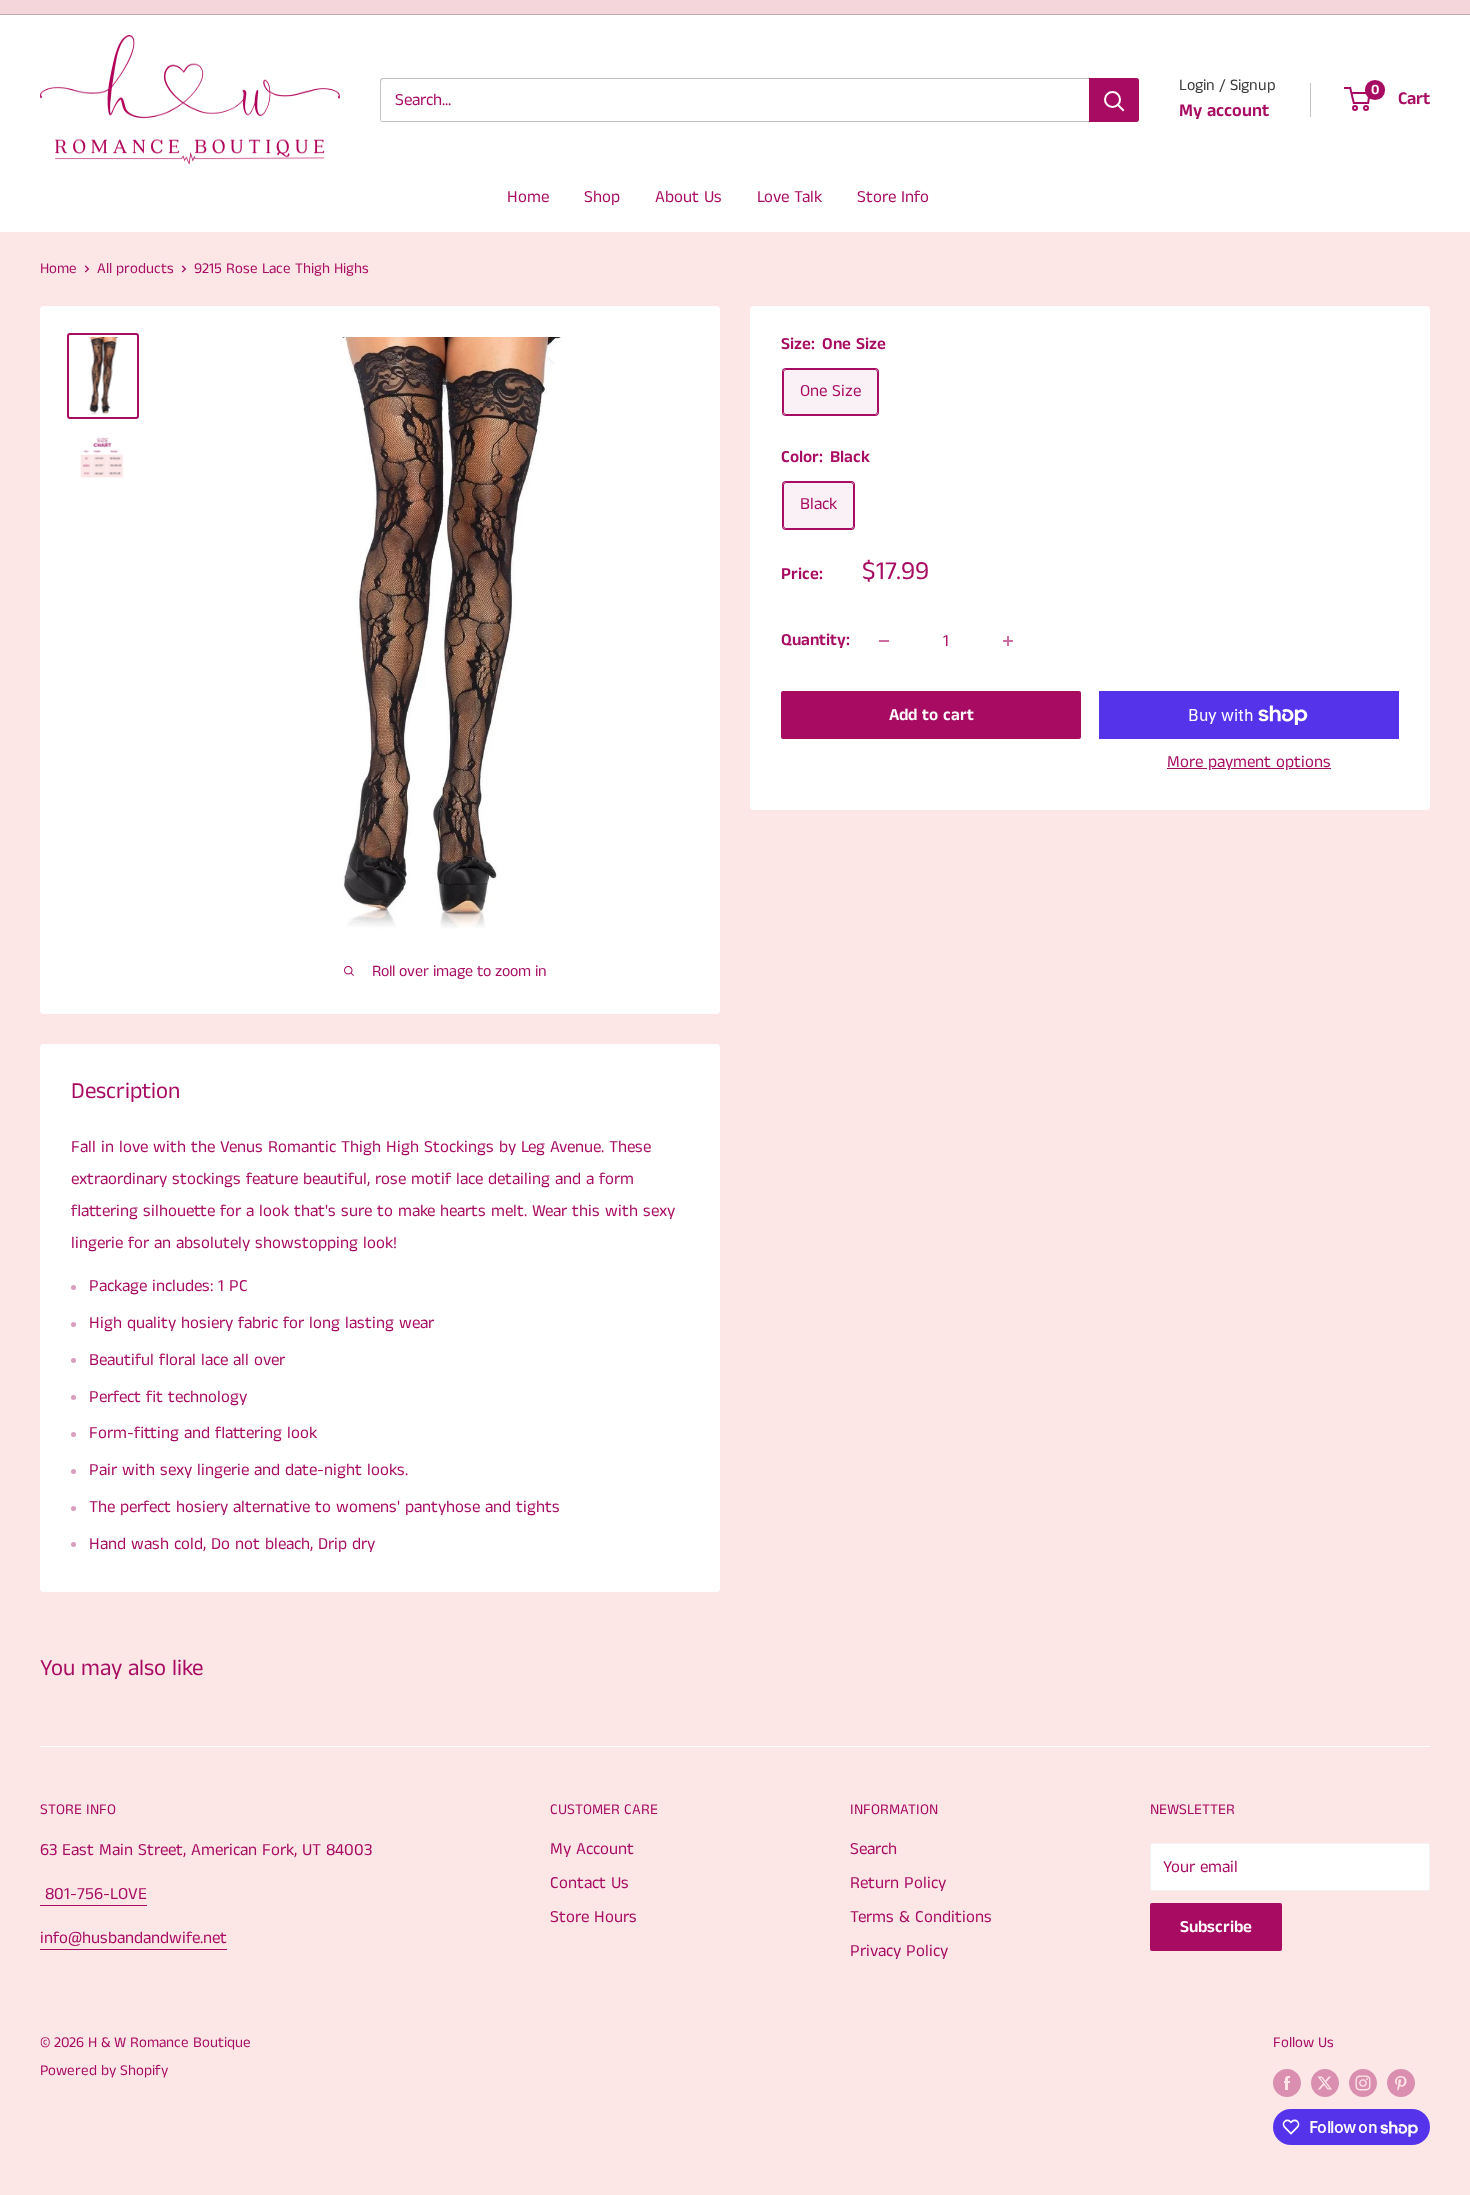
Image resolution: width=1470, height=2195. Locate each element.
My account (1224, 111)
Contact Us (589, 1883)
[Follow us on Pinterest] (1401, 2083)
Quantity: (815, 640)
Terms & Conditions (921, 1917)
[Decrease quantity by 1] (884, 641)
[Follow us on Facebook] (1287, 2083)
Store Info (893, 197)
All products (135, 268)
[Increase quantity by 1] (1008, 641)
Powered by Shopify (104, 2070)
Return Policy (898, 1883)
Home (528, 197)
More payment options (1249, 762)
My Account (592, 1849)
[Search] (1114, 100)
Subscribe (1216, 1927)
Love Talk (789, 197)
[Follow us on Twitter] (1325, 2083)
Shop (602, 197)
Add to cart (931, 715)
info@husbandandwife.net (133, 1938)
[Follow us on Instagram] (1363, 2083)
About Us (688, 197)
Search (873, 1849)
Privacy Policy (899, 1951)
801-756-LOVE (93, 1894)
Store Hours (593, 1917)
